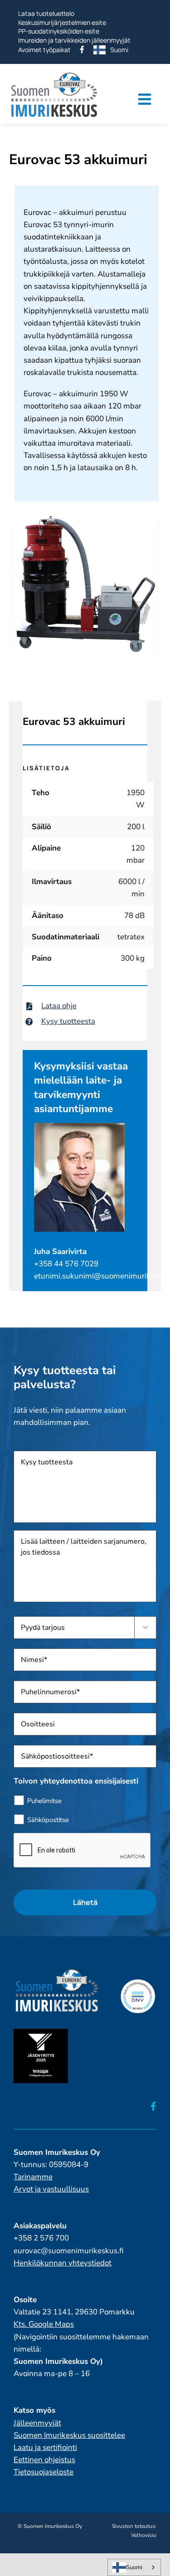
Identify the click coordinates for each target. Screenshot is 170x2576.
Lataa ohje (59, 1006)
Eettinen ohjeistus (44, 2460)
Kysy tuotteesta (68, 1021)
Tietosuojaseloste (44, 2472)
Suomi (134, 2567)
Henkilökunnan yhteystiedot (63, 2263)
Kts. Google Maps (44, 2324)
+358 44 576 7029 (66, 1264)
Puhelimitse (44, 1801)
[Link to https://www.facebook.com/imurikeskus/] (153, 2106)
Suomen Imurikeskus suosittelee (69, 2435)
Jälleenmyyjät (37, 2423)
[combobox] (134, 2567)
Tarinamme (33, 2177)
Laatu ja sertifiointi (45, 2447)
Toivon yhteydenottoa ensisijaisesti (76, 1781)
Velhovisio (144, 2535)
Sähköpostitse (48, 1820)
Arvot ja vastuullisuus (51, 2189)
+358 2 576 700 (41, 2238)
